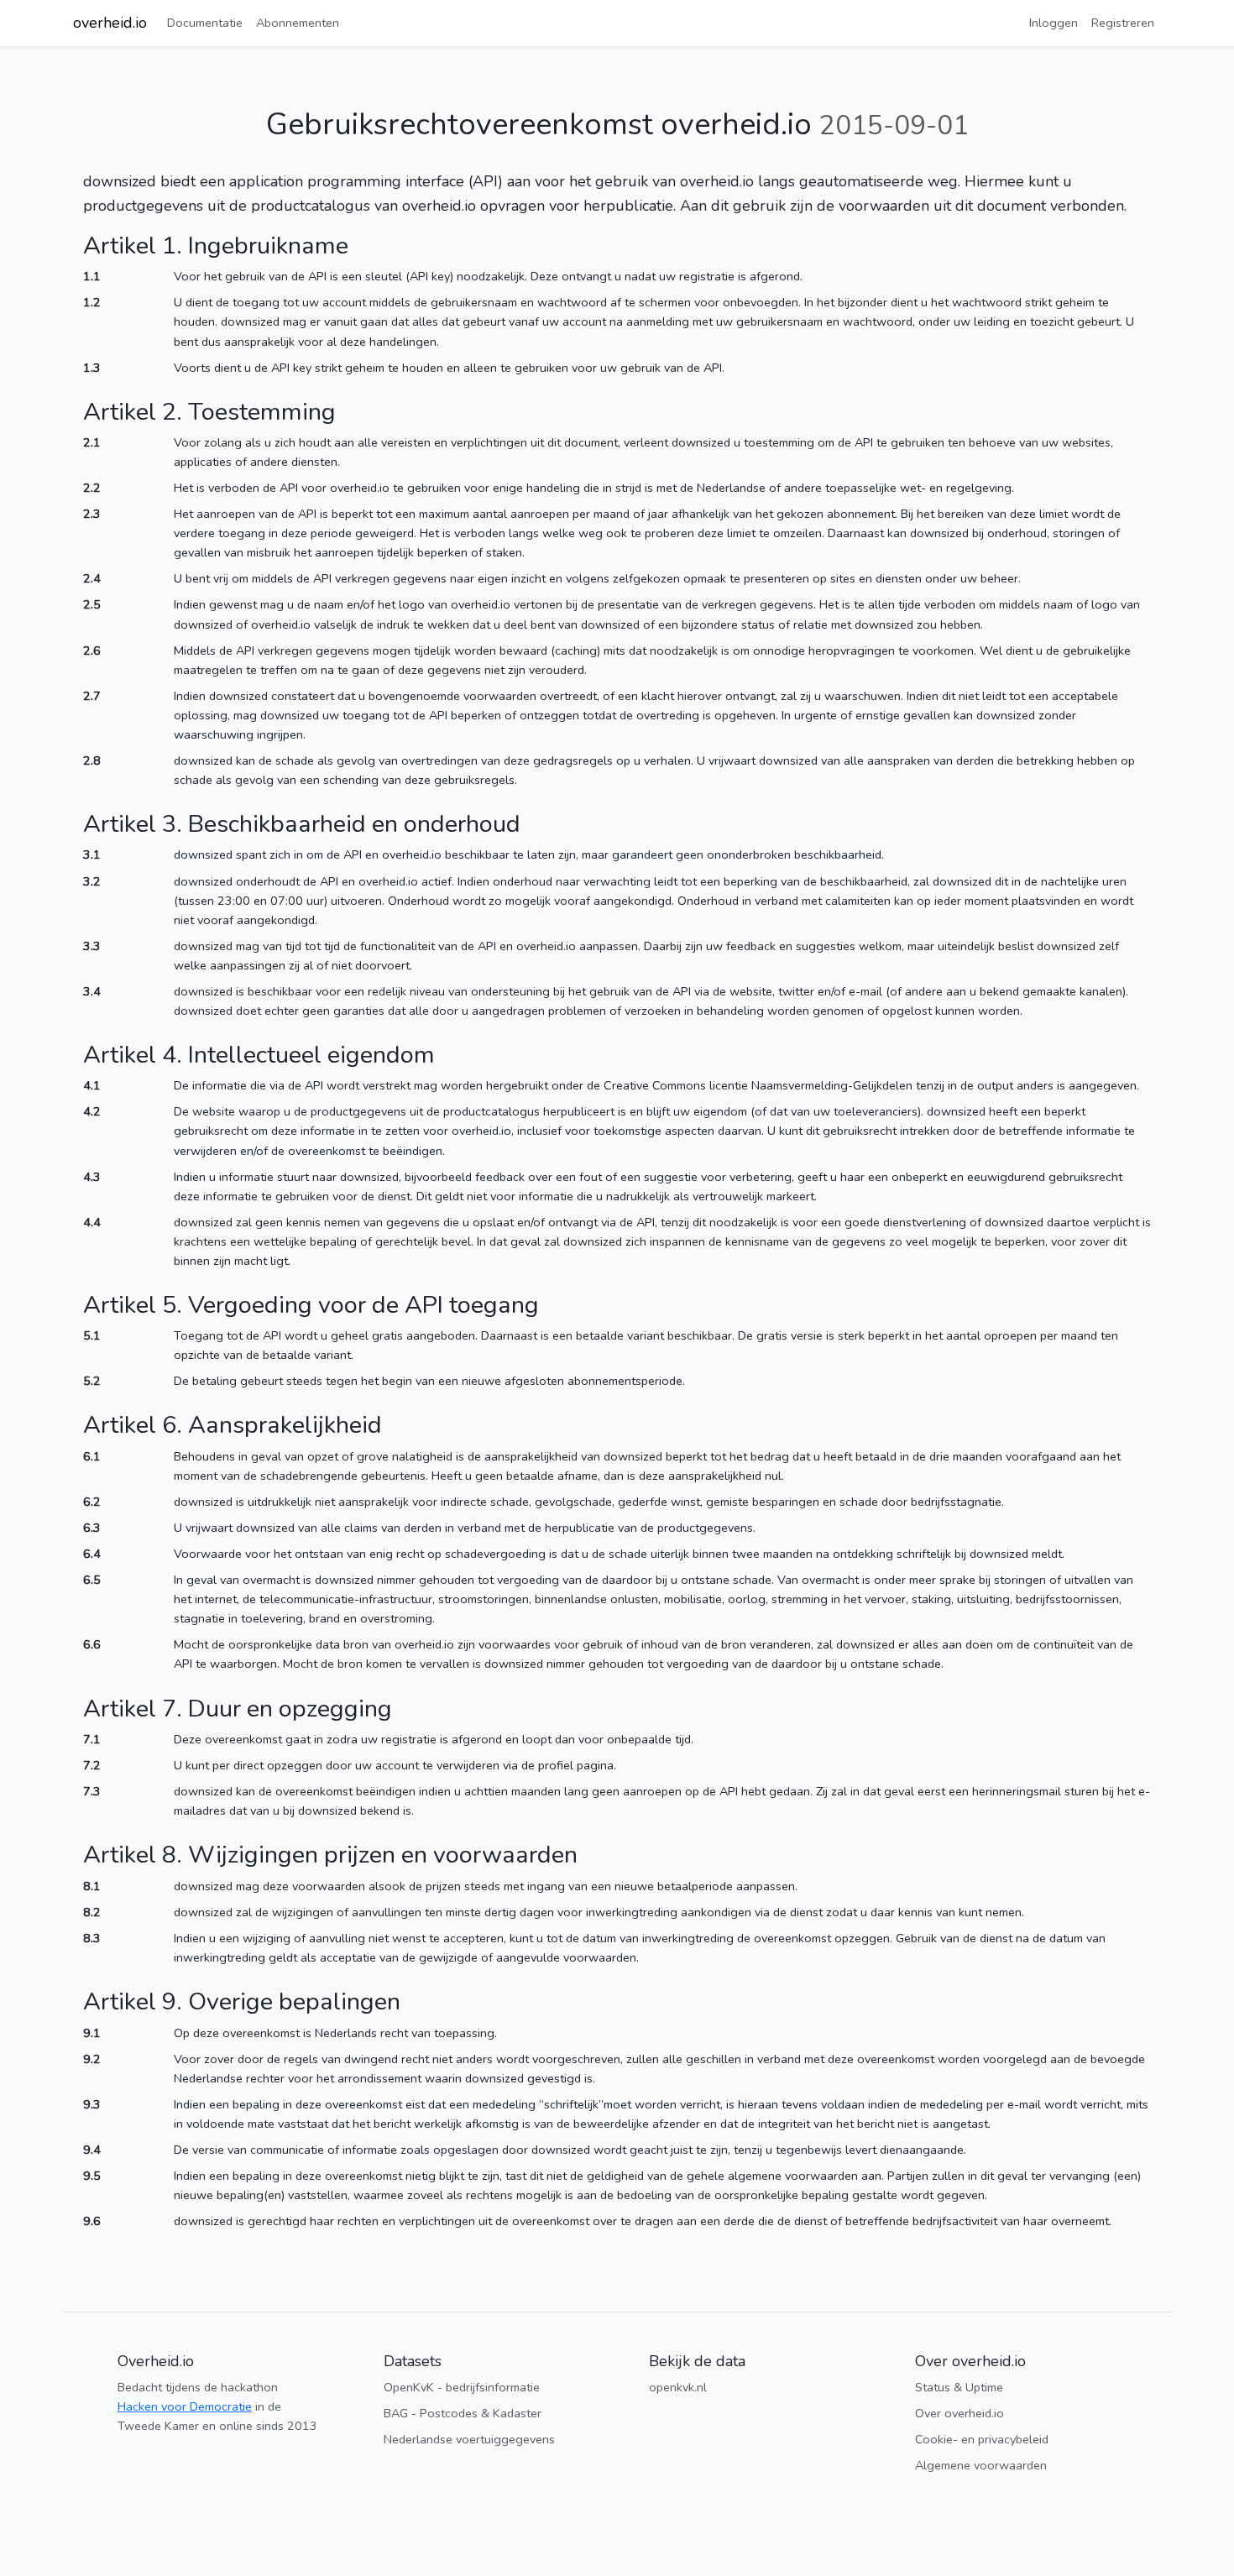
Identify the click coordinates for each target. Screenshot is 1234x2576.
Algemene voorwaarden (981, 2465)
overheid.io (110, 23)
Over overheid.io (959, 2413)
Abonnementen (298, 23)
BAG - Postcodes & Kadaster (463, 2413)
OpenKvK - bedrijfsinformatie (462, 2387)
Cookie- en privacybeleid (982, 2439)
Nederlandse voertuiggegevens (469, 2439)
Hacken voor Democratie (185, 2406)
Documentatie (205, 23)
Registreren (1123, 23)
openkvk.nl (678, 2387)
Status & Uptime (959, 2387)
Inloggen (1054, 23)
